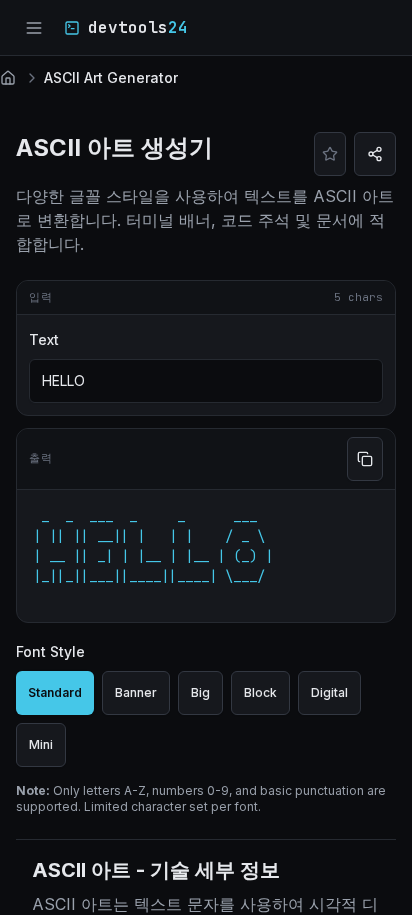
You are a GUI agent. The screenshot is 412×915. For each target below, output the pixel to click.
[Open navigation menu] (34, 28)
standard (55, 692)
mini (41, 744)
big (200, 692)
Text (44, 339)
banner (136, 692)
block (260, 692)
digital (329, 692)
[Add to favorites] (330, 154)
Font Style (50, 651)
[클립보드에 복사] (365, 459)
